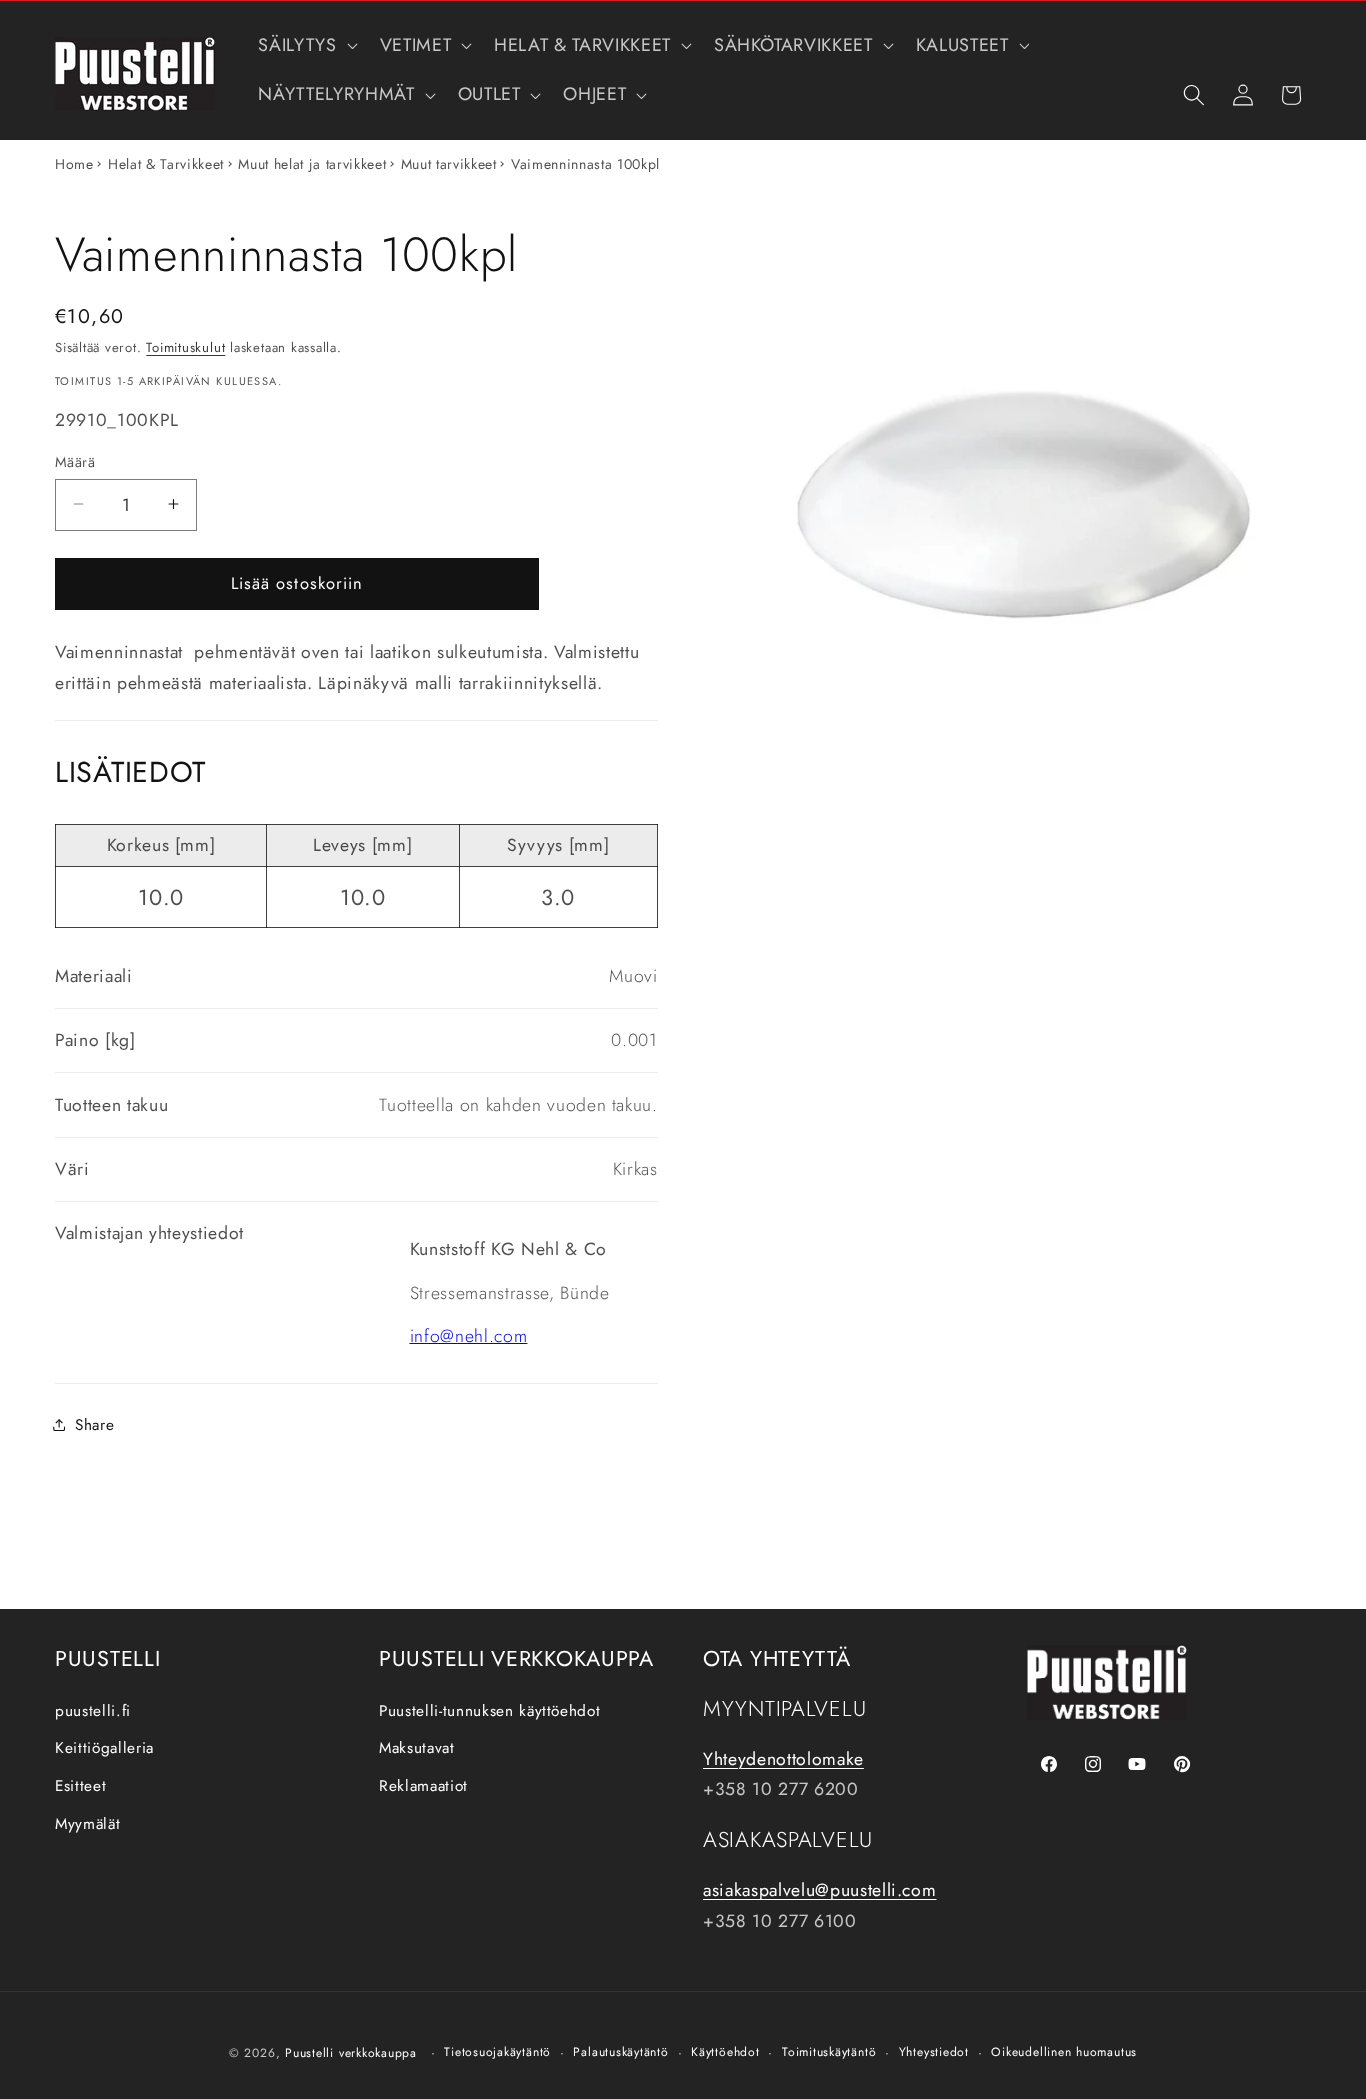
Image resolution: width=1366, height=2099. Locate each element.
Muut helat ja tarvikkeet (312, 164)
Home (74, 164)
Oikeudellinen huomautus (1064, 2052)
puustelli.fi (93, 1711)
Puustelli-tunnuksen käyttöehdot (489, 1711)
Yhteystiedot (934, 2052)
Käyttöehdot (725, 2052)
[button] (305, 45)
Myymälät (87, 1824)
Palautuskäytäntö (620, 2052)
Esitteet (80, 1786)
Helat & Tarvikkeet (166, 164)
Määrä (75, 461)
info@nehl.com (469, 1336)
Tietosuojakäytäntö (497, 2052)
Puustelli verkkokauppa (351, 2053)
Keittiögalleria (104, 1748)
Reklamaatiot (423, 1786)
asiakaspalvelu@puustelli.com (819, 1890)
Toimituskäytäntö (829, 2052)
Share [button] (94, 1424)
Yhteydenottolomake (783, 1759)
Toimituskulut (185, 347)
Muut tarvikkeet (449, 164)
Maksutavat (417, 1748)
